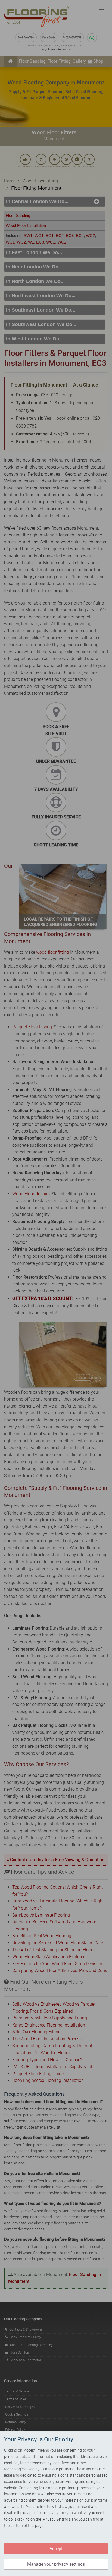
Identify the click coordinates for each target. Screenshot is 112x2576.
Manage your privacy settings (56, 2564)
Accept (56, 2549)
